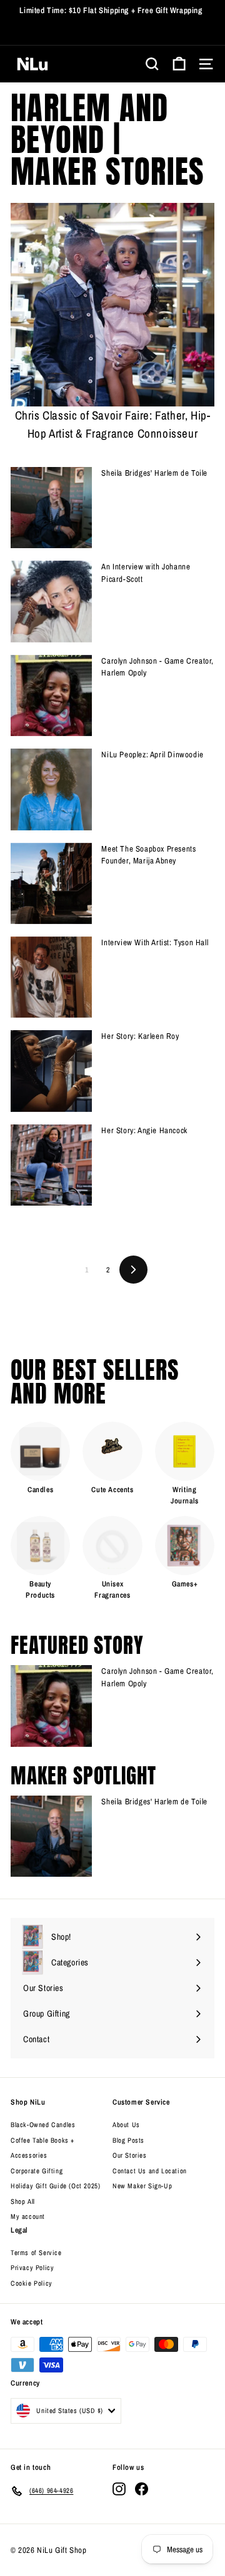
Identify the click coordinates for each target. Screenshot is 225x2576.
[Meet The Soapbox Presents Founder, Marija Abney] (51, 883)
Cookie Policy (32, 2283)
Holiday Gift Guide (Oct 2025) (55, 2186)
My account (28, 2216)
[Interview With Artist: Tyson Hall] (51, 977)
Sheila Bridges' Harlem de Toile (154, 473)
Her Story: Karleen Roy (140, 1036)
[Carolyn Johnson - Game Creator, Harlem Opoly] (51, 696)
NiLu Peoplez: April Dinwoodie (152, 755)
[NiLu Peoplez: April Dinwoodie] (51, 789)
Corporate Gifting (37, 2171)
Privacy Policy (32, 2268)
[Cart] (179, 64)
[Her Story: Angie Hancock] (51, 1165)
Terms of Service (36, 2253)
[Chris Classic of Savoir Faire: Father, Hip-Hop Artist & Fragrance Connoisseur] (112, 305)
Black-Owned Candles (43, 2125)
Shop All (23, 2201)
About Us (126, 2125)
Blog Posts (128, 2140)
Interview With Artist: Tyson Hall (155, 942)
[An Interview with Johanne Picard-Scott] (51, 601)
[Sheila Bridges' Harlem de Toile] (51, 508)
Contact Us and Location (150, 2171)
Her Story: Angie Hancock (144, 1130)
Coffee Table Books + (42, 2140)
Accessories (29, 2155)
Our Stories (130, 2155)
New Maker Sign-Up (142, 2186)
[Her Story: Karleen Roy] (51, 1071)
